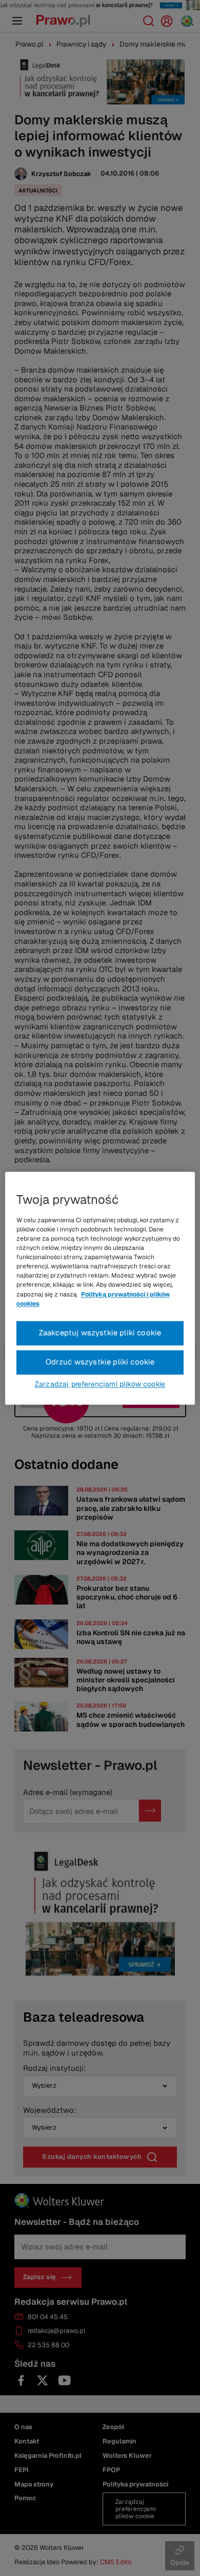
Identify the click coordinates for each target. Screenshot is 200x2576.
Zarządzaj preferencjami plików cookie (100, 1384)
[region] (100, 1288)
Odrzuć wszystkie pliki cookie (100, 1362)
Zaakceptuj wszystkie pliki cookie (100, 1333)
